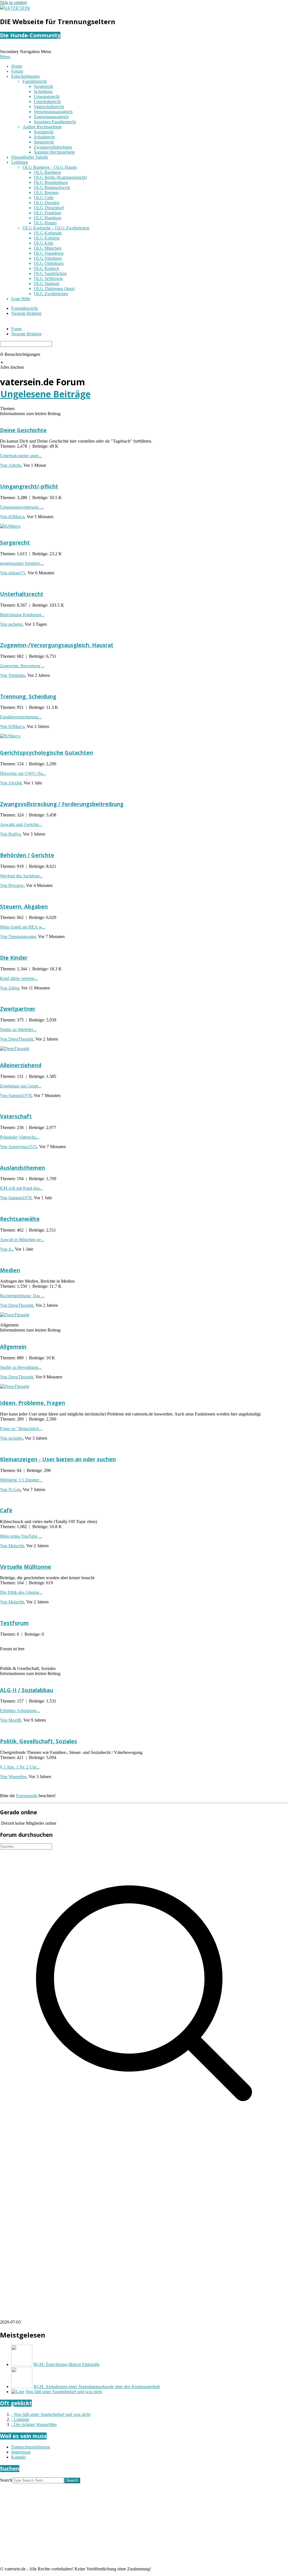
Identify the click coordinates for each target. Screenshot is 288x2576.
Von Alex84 (11, 783)
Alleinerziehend (21, 1065)
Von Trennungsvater (18, 937)
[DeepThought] (15, 1049)
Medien (10, 1270)
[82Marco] (10, 526)
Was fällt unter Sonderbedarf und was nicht (64, 2392)
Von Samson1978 (16, 1095)
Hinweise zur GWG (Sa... (23, 773)
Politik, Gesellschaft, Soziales (39, 1741)
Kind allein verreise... (19, 978)
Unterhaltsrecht (22, 594)
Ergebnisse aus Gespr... (21, 1086)
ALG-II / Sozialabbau (27, 1690)
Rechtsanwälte (20, 1219)
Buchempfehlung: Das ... (22, 1296)
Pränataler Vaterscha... (20, 1137)
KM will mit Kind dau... (22, 1188)
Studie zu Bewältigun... (21, 1367)
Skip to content (13, 2)
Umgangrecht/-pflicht (29, 486)
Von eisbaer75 (13, 573)
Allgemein (13, 1347)
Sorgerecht (15, 542)
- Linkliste (20, 2419)
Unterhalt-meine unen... (21, 456)
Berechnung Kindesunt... (22, 615)
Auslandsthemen (22, 1168)
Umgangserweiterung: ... (22, 507)
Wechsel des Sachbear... (21, 876)
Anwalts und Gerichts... (21, 824)
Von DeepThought (17, 1039)
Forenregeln (27, 1796)
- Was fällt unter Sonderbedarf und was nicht (51, 2414)
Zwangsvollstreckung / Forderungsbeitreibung (62, 804)
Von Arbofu (11, 465)
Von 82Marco (12, 517)
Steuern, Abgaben (24, 906)
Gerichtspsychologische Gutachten (47, 753)
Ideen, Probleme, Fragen (32, 1403)
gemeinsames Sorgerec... (22, 563)
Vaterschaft (16, 1116)
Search (6, 2480)
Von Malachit (12, 1546)
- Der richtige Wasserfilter (34, 2424)
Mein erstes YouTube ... (21, 1536)
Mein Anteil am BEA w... (23, 927)
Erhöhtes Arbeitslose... (20, 1711)
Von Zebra (9, 988)
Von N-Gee (10, 1490)
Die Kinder (14, 958)
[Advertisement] (144, 2177)
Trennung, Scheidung (28, 696)
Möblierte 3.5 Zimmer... (21, 1480)
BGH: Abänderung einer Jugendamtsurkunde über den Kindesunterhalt (97, 2387)
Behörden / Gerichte (27, 855)
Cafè (6, 1510)
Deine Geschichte (23, 430)
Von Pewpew (12, 885)
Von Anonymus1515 (18, 1147)
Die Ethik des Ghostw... (21, 1592)
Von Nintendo (13, 675)
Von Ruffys (10, 834)
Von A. (6, 1249)
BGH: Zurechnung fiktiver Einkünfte (67, 2364)
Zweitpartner (18, 1009)
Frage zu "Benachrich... (21, 1429)
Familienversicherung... (21, 717)
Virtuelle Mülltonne (26, 1567)
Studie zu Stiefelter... (18, 1029)
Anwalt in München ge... (22, 1240)
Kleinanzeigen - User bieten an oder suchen (58, 1459)
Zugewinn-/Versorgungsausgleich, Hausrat (57, 645)
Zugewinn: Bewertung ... (22, 666)
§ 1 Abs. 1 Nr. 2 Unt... (20, 1767)
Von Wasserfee (13, 1777)
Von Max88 (11, 1720)
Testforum (14, 1623)
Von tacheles (11, 624)
